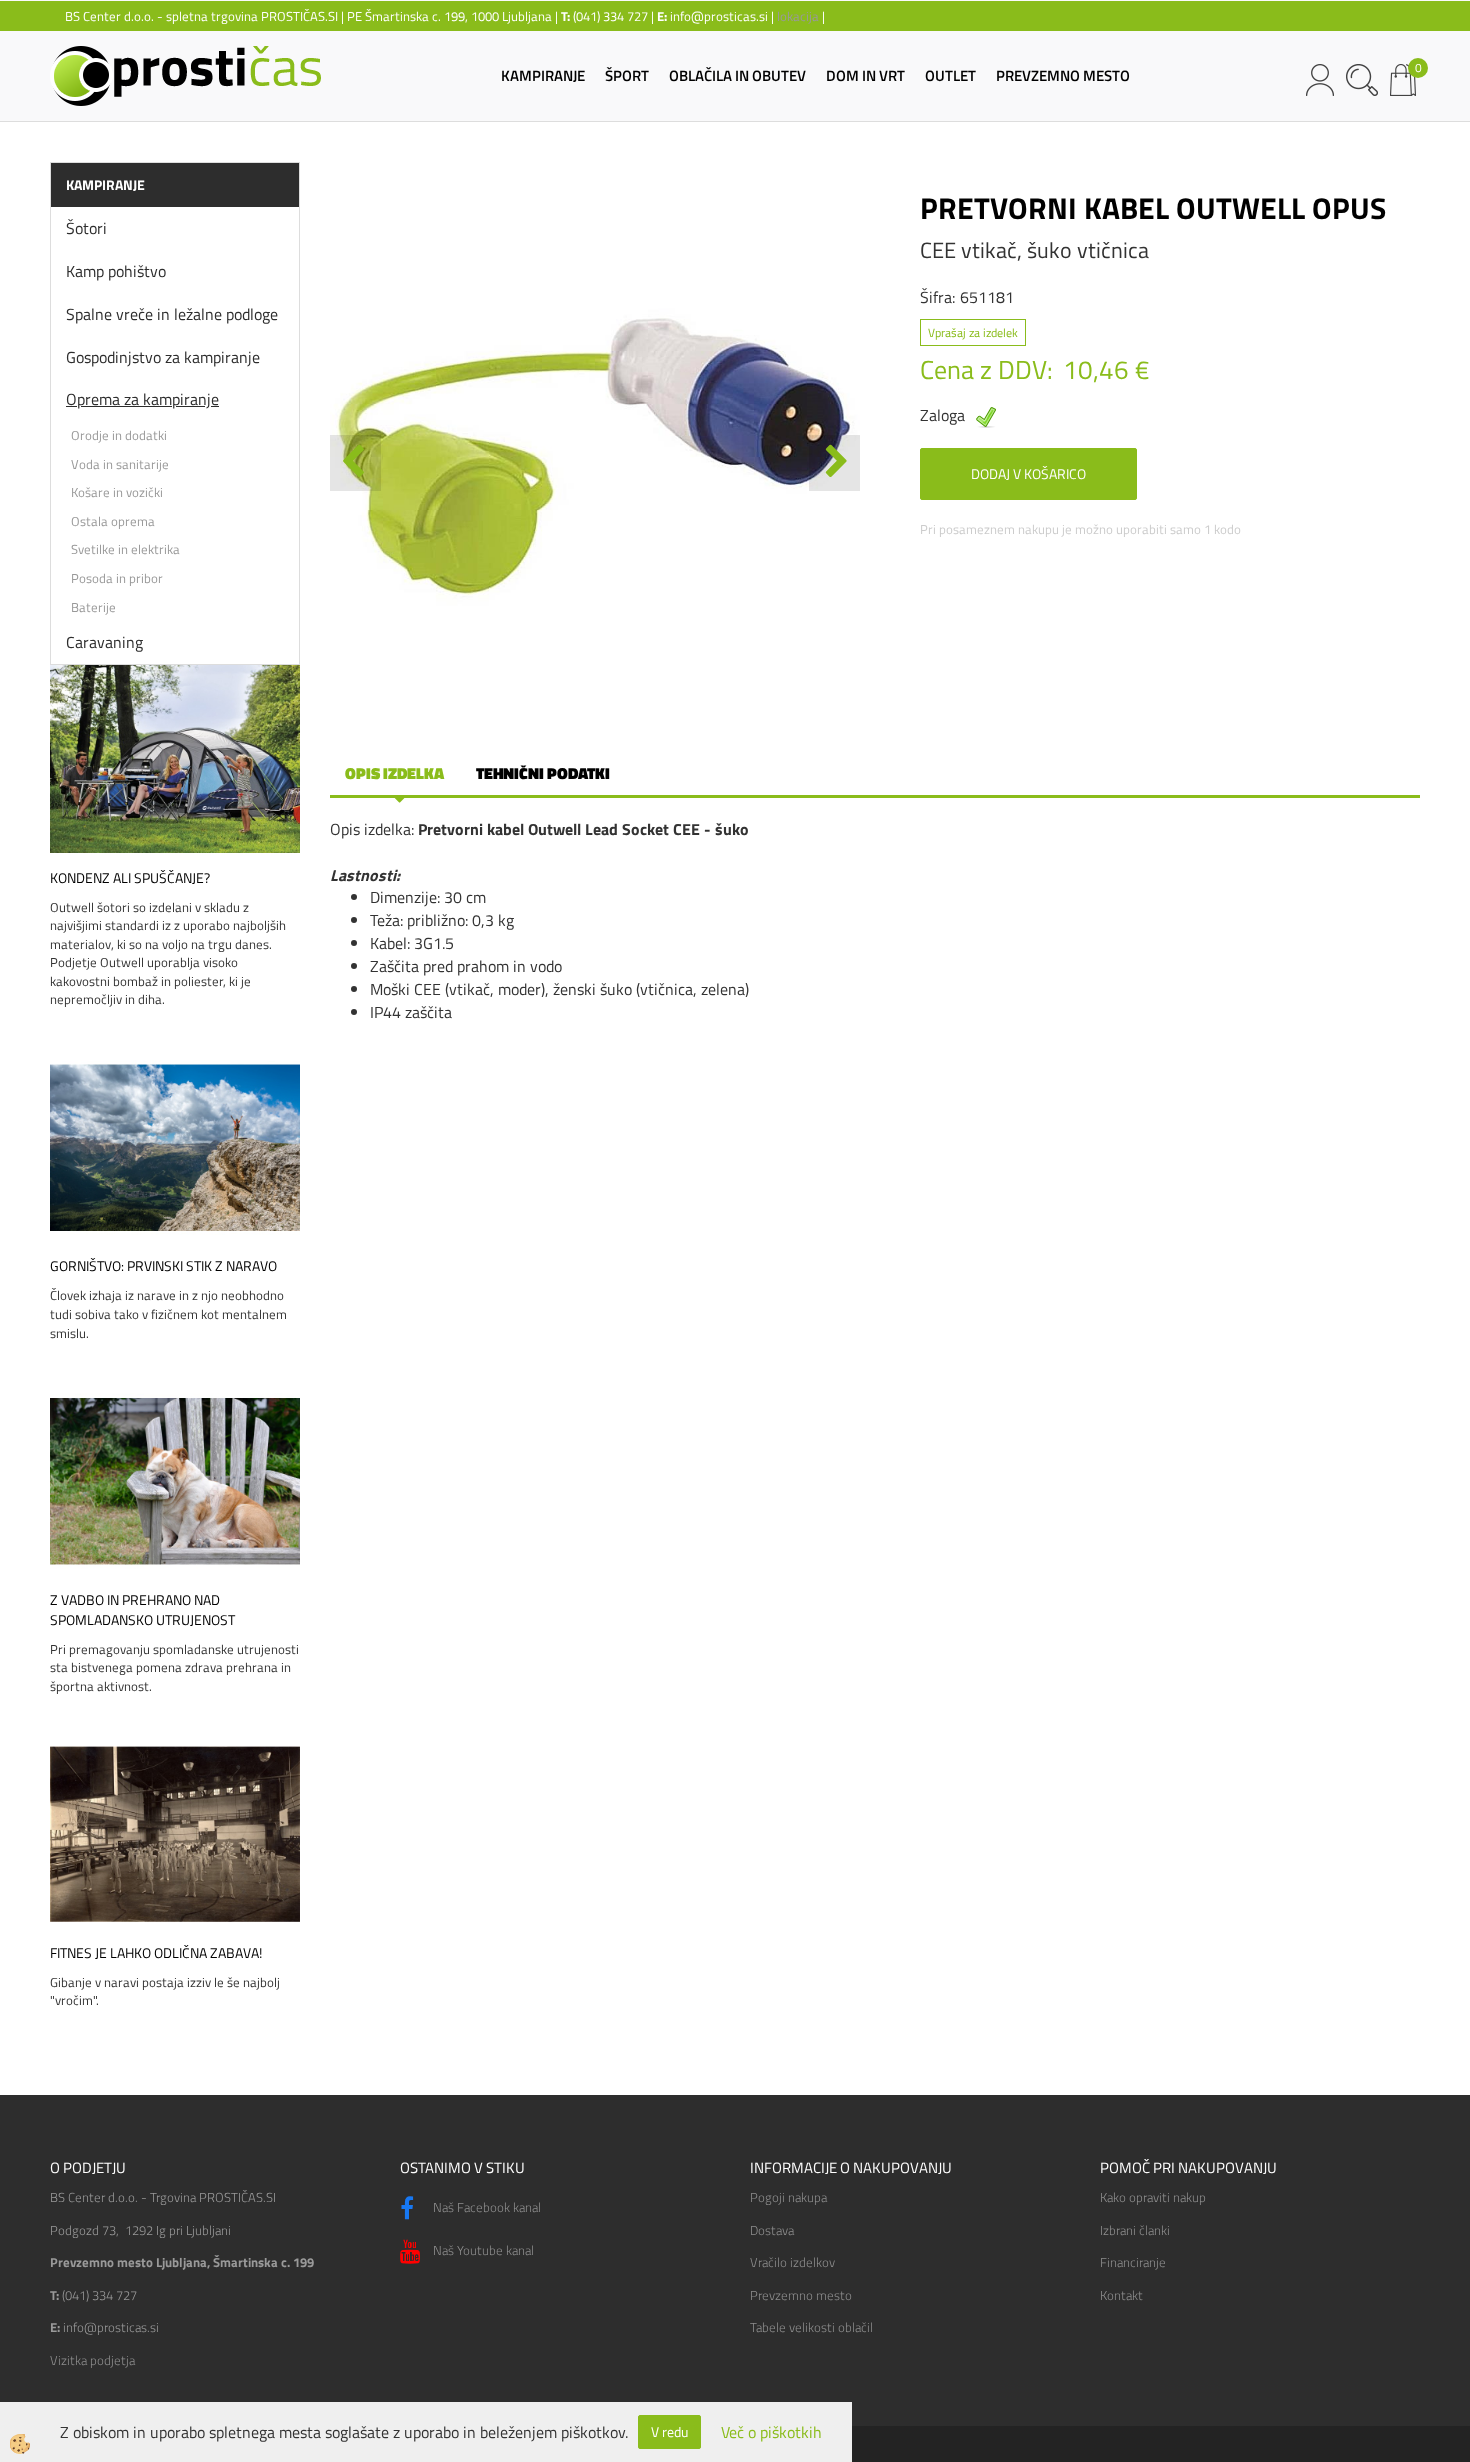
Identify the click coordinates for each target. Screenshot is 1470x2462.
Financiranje (1133, 2262)
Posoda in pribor (117, 578)
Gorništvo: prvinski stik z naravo (163, 1266)
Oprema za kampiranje (142, 399)
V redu (669, 2431)
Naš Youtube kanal (482, 2250)
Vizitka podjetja (92, 2360)
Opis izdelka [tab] (394, 773)
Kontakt (1121, 2295)
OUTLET (950, 75)
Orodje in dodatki (119, 435)
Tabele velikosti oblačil (811, 2327)
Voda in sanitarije (120, 464)
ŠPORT (627, 75)
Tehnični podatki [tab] (543, 773)
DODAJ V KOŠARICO (1028, 473)
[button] (834, 463)
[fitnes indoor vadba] (175, 1832)
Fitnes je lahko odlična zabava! (156, 1953)
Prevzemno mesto (801, 2295)
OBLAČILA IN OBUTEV (737, 75)
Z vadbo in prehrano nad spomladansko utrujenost (142, 1610)
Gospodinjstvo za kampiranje (163, 357)
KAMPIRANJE (543, 75)
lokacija (798, 16)
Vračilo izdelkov (792, 2262)
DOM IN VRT (865, 75)
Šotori (86, 228)
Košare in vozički (117, 492)
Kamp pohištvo (116, 271)
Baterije (93, 607)
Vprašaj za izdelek (973, 332)
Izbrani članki (1135, 2230)
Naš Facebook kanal (485, 2207)
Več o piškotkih (771, 2432)
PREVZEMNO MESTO (1063, 75)
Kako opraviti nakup (1153, 2197)
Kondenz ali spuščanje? (130, 878)
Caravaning (104, 642)
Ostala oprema (113, 521)
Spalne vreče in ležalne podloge (172, 314)
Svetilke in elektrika (125, 549)
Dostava (772, 2230)
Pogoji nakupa (788, 2197)
